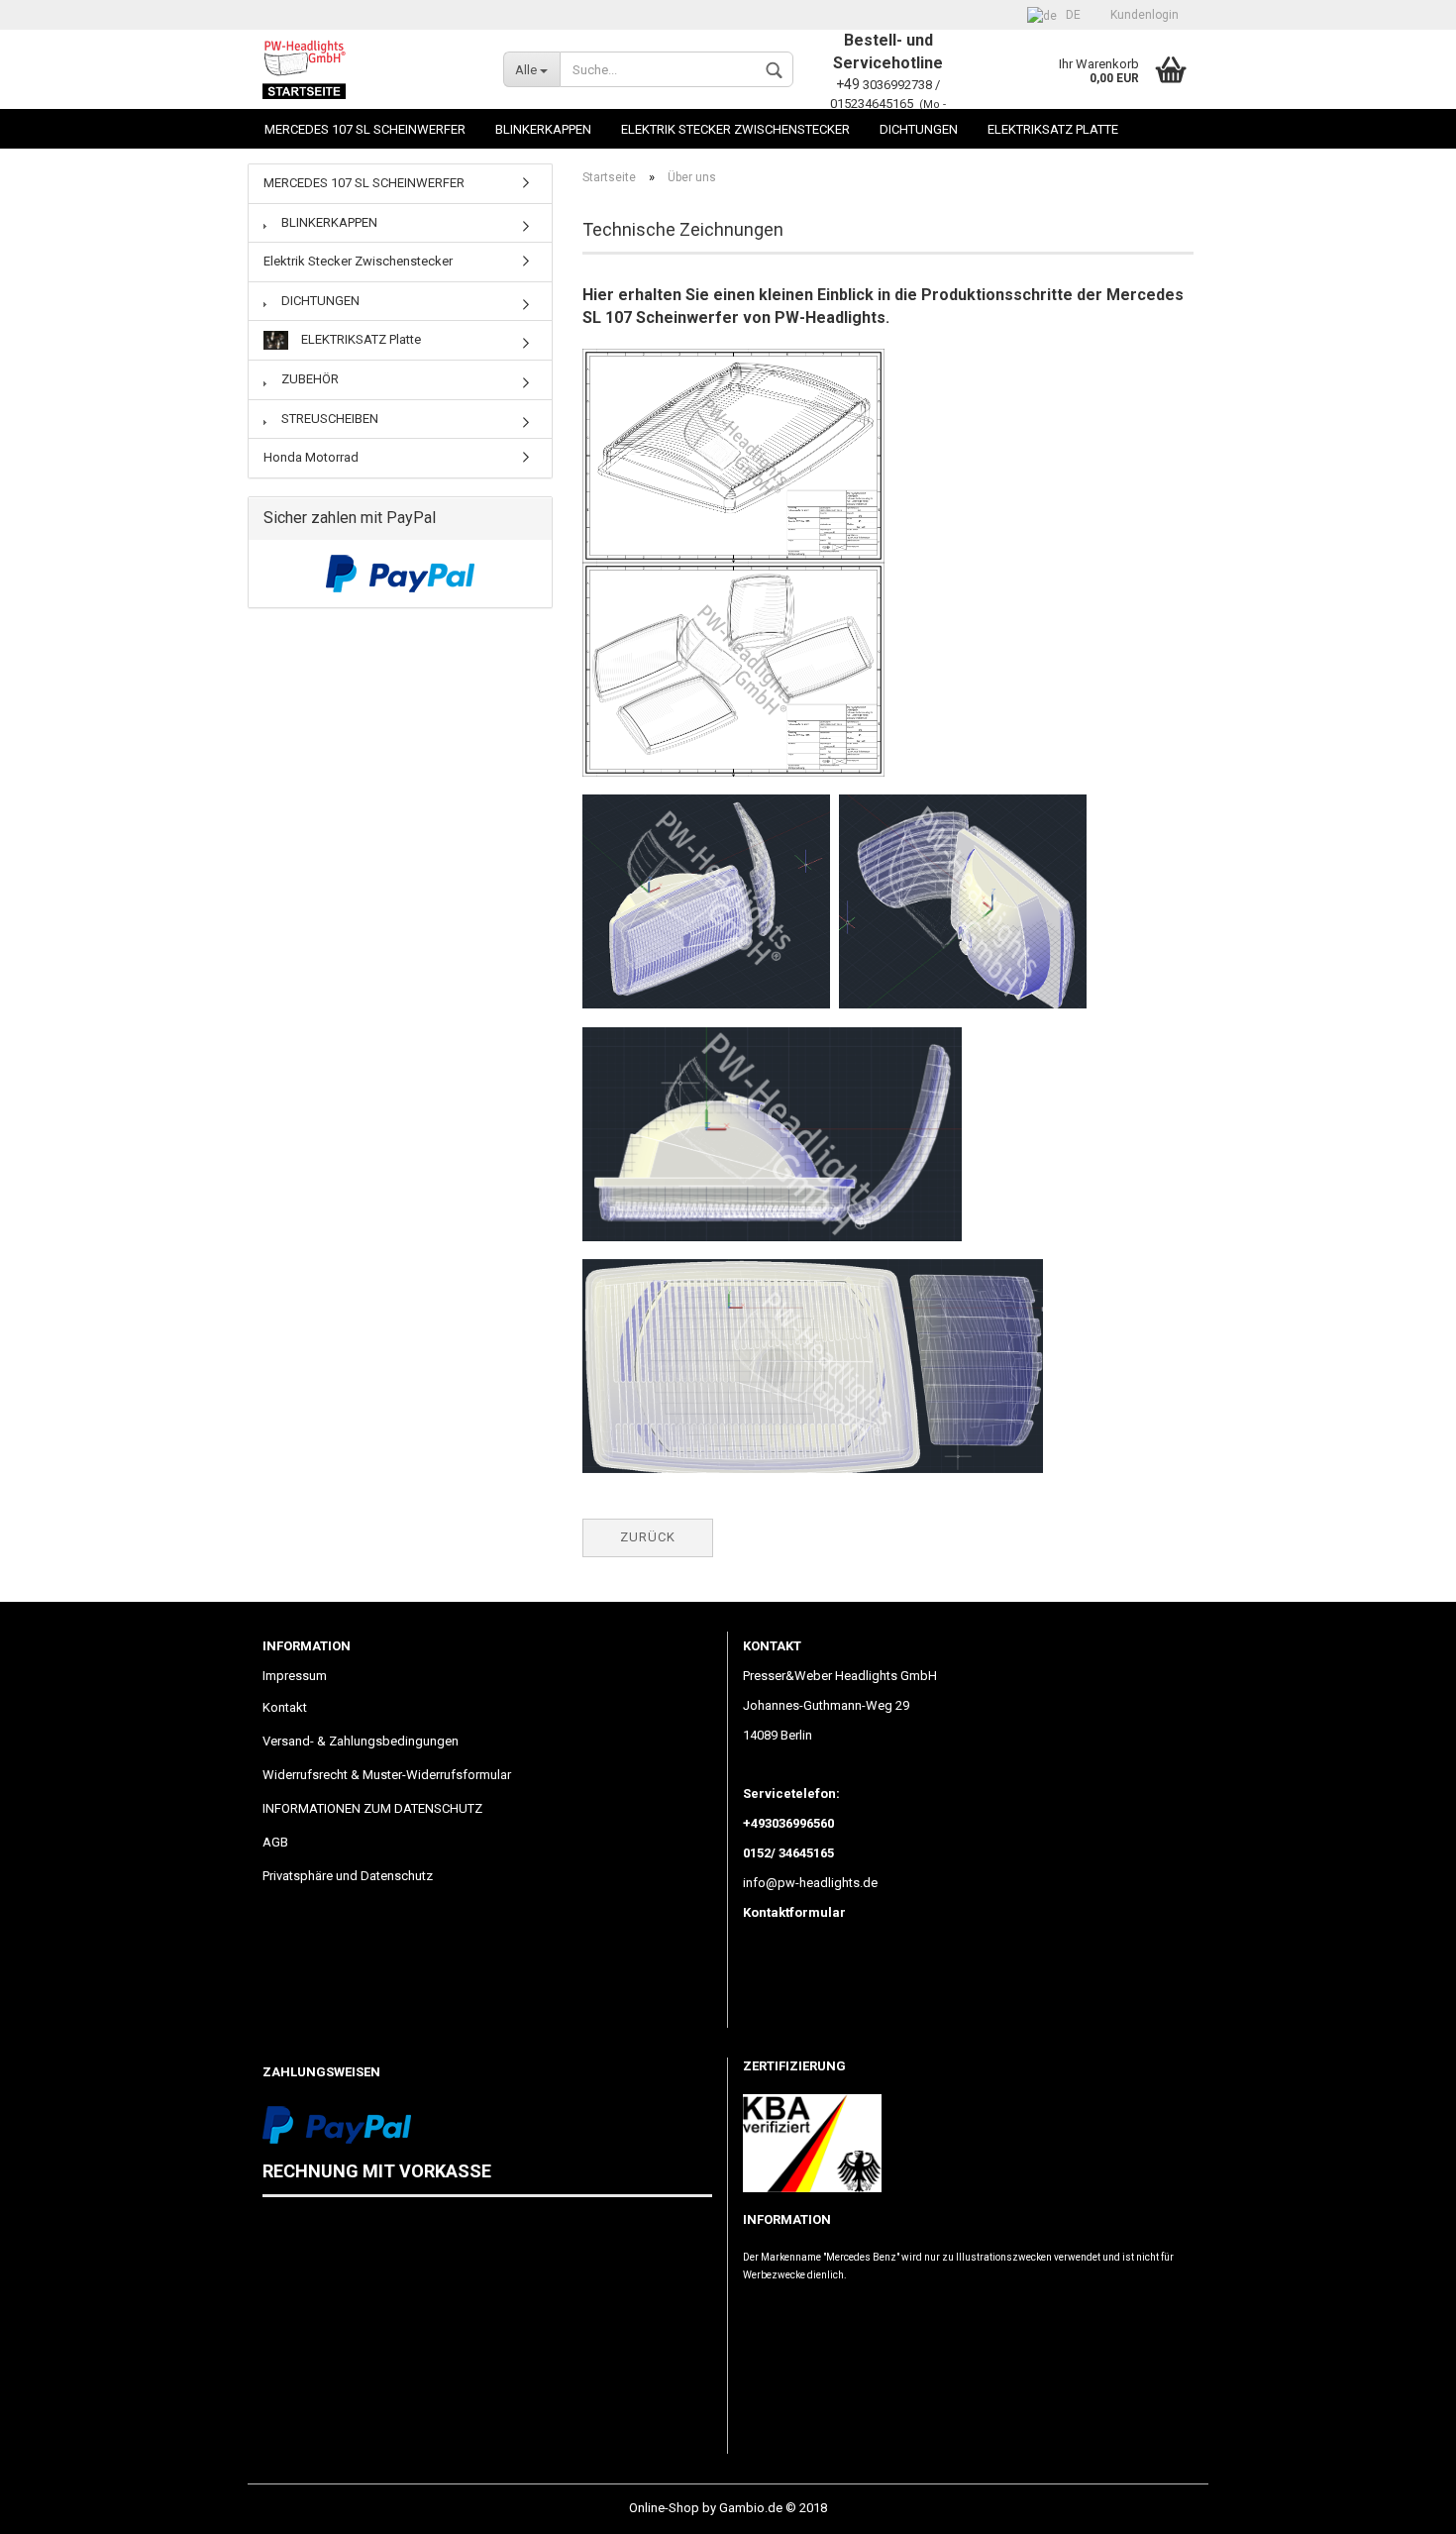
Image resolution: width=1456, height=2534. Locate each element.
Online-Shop (664, 2508)
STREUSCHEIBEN (328, 419)
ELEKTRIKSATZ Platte (1053, 129)
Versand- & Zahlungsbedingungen (361, 1741)
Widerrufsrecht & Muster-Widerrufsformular (387, 1775)
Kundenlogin (1144, 15)
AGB (275, 1842)
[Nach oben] (1402, 2504)
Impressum (295, 1676)
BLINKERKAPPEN (543, 129)
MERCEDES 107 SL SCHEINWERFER (365, 129)
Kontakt (285, 1707)
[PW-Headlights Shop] (368, 69)
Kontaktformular (794, 1912)
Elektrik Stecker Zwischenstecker (735, 129)
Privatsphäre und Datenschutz (348, 1876)
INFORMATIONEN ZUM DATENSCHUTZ (372, 1808)
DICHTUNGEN (919, 129)
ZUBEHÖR (309, 379)
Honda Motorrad (311, 457)
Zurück (648, 1537)
